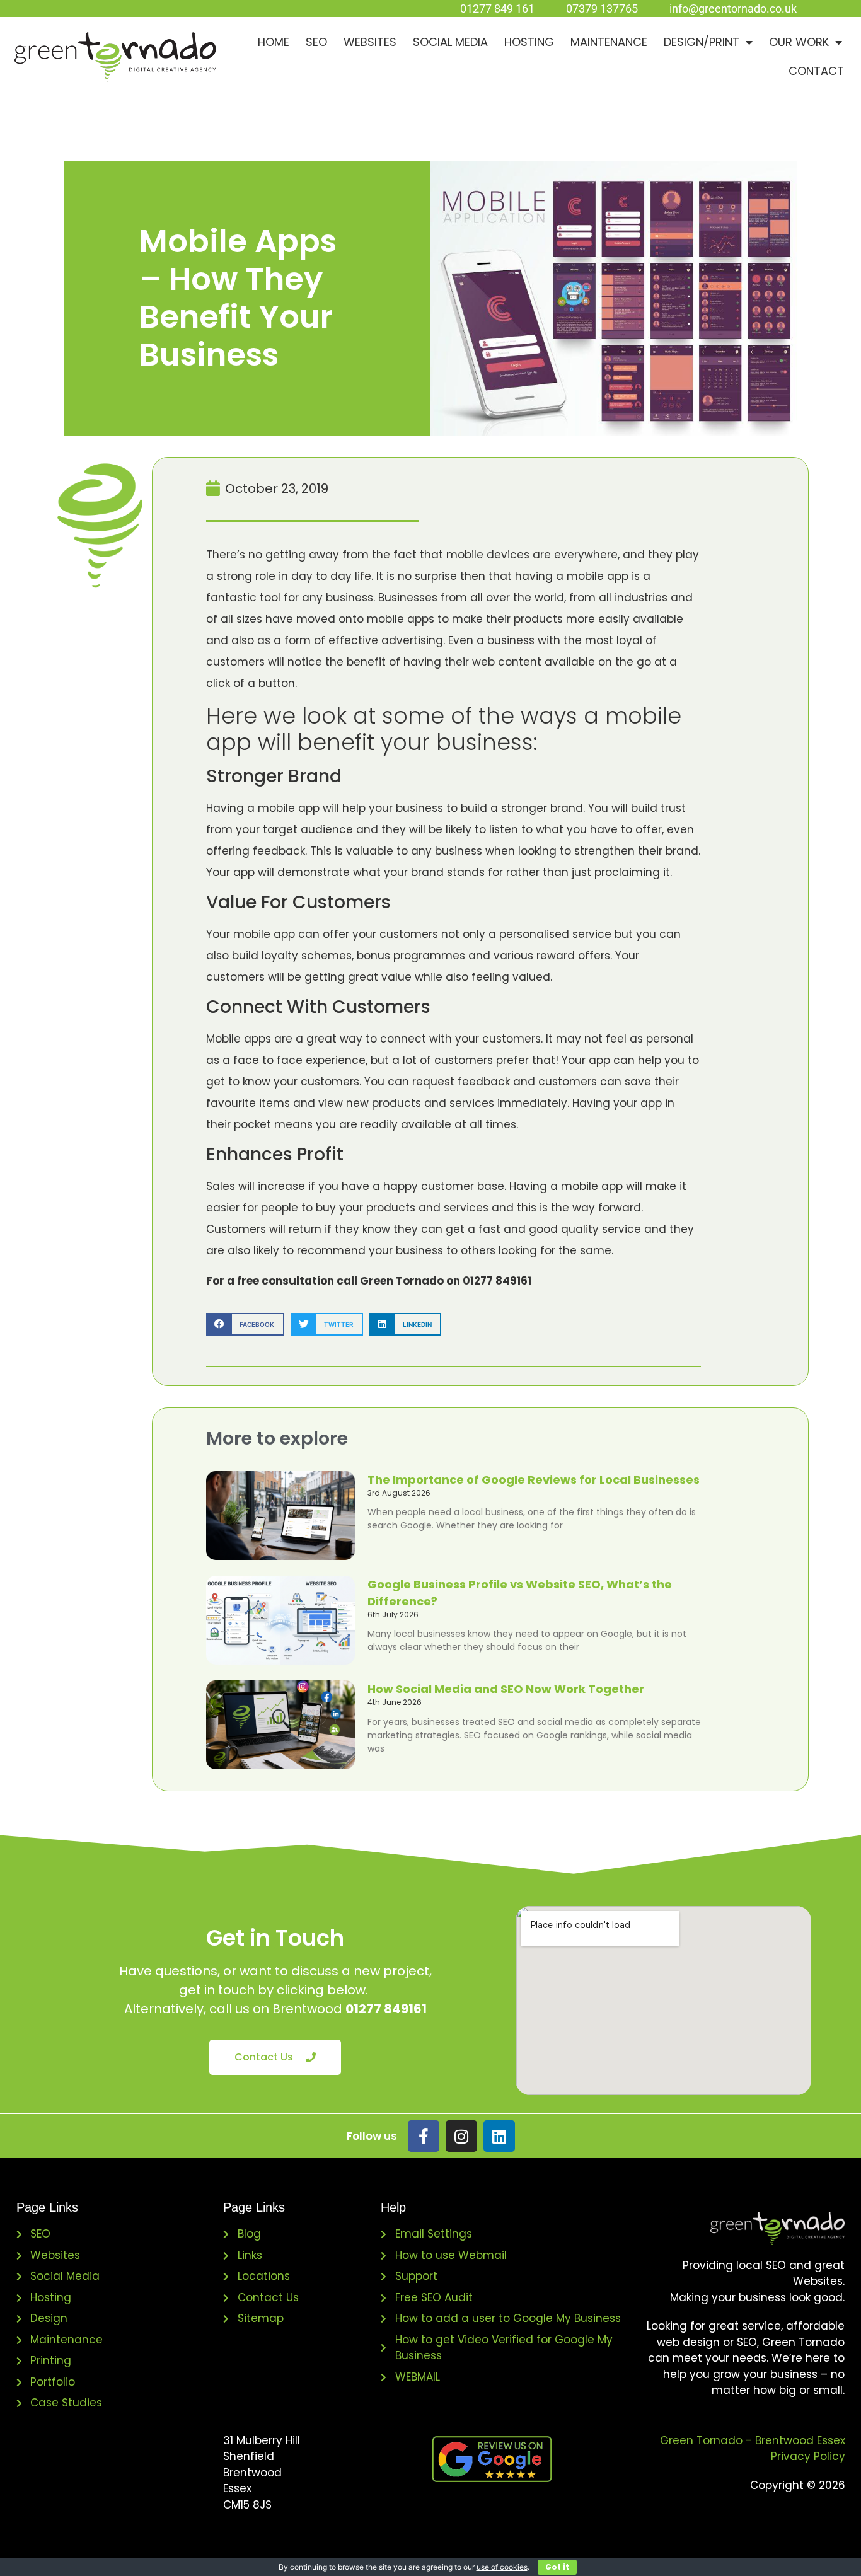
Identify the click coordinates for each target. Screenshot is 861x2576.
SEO (316, 42)
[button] (245, 1324)
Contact (816, 71)
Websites (370, 42)
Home (274, 42)
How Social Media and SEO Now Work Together (506, 1689)
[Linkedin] (499, 2136)
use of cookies (502, 2567)
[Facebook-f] (424, 2136)
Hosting (529, 42)
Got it (557, 2567)
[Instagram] (461, 2136)
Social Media (450, 42)
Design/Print (702, 42)
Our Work (799, 42)
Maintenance (609, 42)
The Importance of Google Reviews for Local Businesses (534, 1480)
